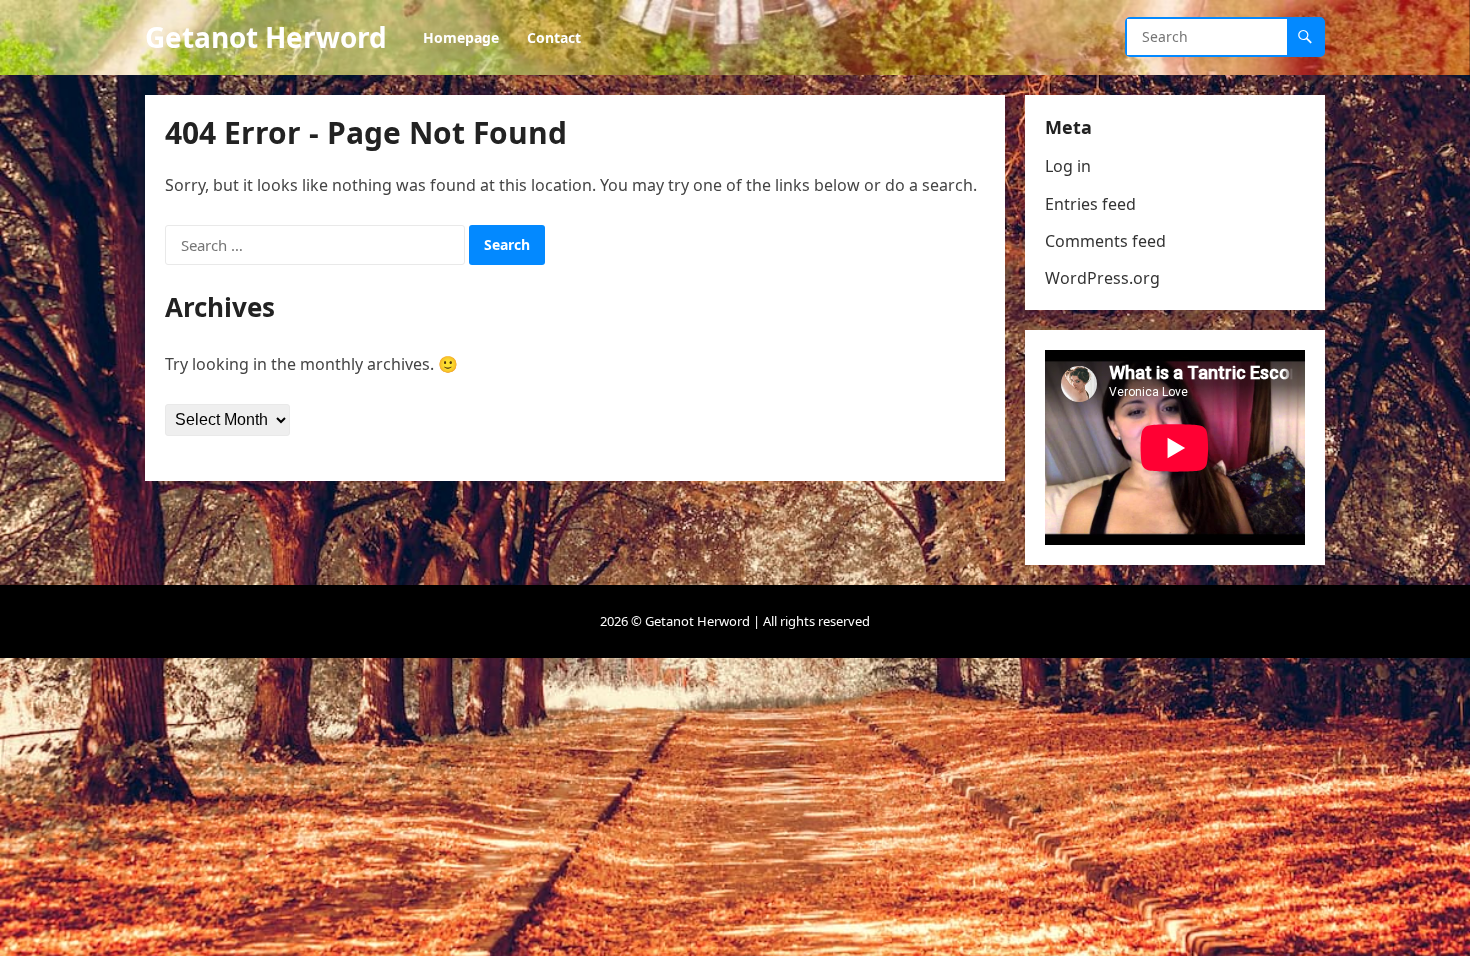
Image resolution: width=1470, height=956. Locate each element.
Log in (1068, 166)
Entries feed (1090, 204)
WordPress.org (1102, 278)
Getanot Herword (266, 37)
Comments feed (1105, 241)
